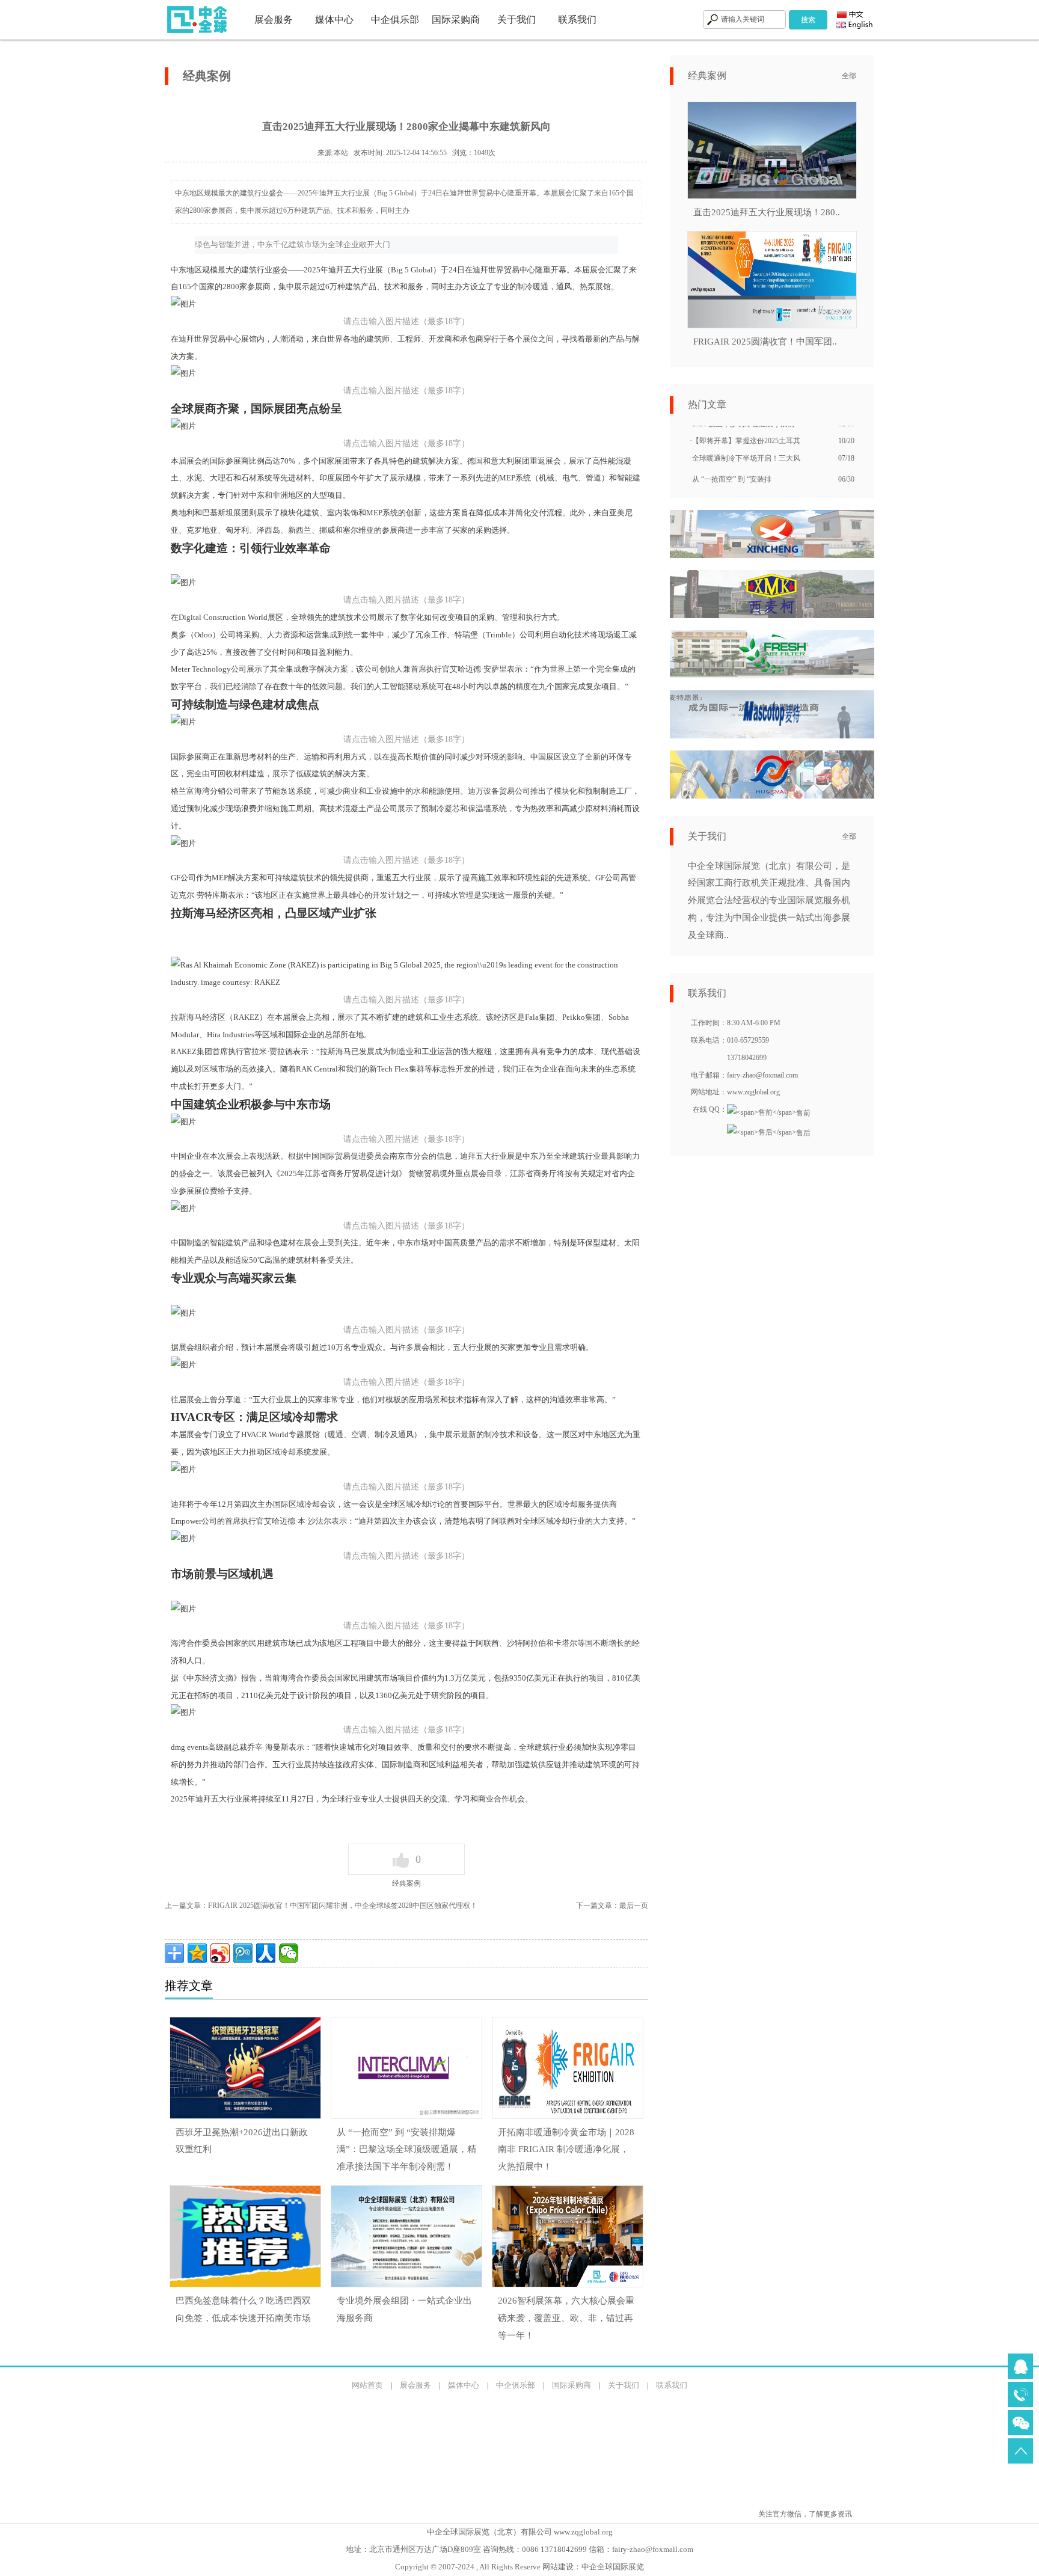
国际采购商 (456, 20)
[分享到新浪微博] (220, 1953)
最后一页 (634, 1906)
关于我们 (516, 20)
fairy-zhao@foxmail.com (653, 2549)
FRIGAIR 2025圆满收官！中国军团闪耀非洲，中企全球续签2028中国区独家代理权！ (343, 1906)
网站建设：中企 (570, 2567)
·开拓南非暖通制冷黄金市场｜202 (743, 483)
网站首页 (367, 2385)
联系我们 (577, 20)
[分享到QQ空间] (197, 1953)
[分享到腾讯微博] (243, 1953)
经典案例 (406, 1883)
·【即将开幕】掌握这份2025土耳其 (745, 428)
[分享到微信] (289, 1953)
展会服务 (274, 20)
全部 (849, 76)
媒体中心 (334, 20)
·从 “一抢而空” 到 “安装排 (731, 466)
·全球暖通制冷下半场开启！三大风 (745, 445)
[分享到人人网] (266, 1953)
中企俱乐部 (395, 20)
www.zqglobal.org (753, 1092)
